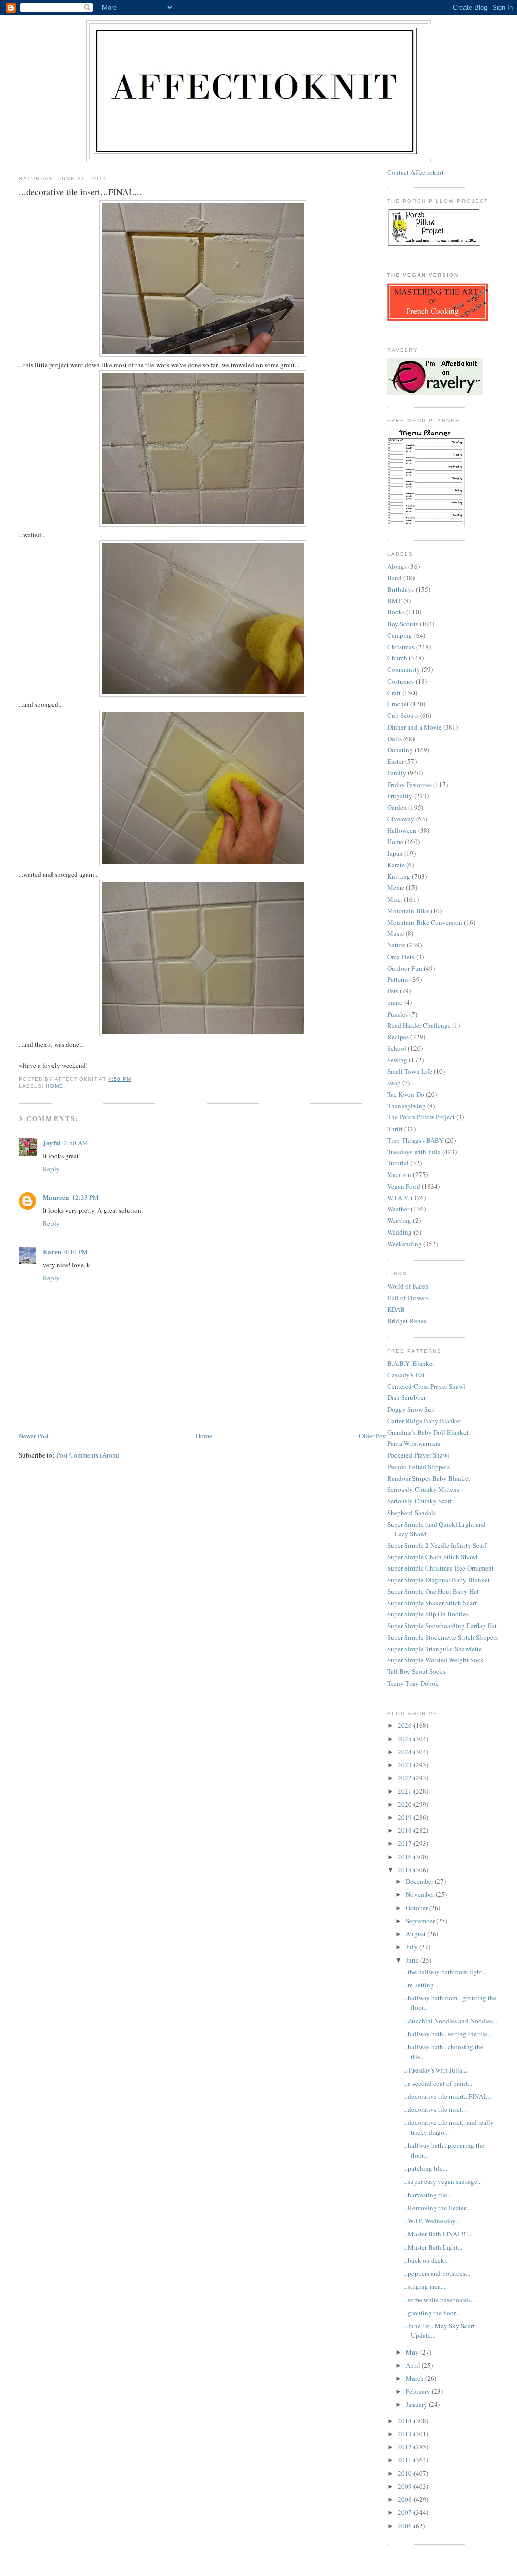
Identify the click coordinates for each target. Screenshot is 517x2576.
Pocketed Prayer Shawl (418, 1455)
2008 (406, 2499)
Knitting (399, 876)
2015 (406, 1870)
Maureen (56, 1197)
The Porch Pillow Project (421, 1117)
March (416, 2378)
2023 (406, 1765)
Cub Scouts (403, 715)
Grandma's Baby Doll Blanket (428, 1432)
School (397, 1048)
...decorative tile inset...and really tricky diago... (449, 2127)
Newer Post (34, 1436)
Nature (396, 945)
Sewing (397, 1060)
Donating (400, 750)
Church (397, 658)
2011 (406, 2460)
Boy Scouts (403, 624)
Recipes (398, 1037)
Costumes (401, 681)
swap (394, 1083)
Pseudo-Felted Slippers (419, 1467)
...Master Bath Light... (433, 2247)
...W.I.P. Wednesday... (432, 2221)
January (417, 2404)
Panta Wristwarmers (414, 1443)
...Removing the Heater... (437, 2208)
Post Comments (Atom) (88, 1455)
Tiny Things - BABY (415, 1140)
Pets (393, 991)
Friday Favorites (409, 785)
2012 (406, 2447)
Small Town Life (410, 1071)
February (419, 2391)
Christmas (401, 647)
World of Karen (408, 1286)
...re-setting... (421, 1985)
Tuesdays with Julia (414, 1152)
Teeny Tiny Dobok (413, 1683)
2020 (406, 1804)
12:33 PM (85, 1197)
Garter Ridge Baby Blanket (424, 1421)
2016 (406, 1857)
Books (396, 612)
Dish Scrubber (406, 1397)
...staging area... (424, 2286)
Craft (394, 693)
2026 (406, 1725)
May (413, 2352)
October (418, 1908)
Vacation (399, 1174)
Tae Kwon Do (406, 1094)
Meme (396, 887)
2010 (406, 2473)
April (414, 2365)
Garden (397, 807)
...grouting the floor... (432, 2313)
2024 (406, 1752)
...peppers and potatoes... (437, 2273)
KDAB (396, 1309)
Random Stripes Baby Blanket (429, 1478)
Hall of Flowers (408, 1298)
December (420, 1881)
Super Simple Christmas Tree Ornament (441, 1568)
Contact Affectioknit (416, 172)
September (421, 1921)
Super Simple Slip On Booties (428, 1614)
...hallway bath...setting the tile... (448, 2034)
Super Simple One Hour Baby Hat (433, 1591)
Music (396, 933)
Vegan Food (404, 1186)
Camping (400, 635)
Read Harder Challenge (419, 1025)
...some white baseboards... (439, 2300)
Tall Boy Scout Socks (416, 1671)
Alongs (397, 566)
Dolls (395, 739)
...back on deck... (426, 2260)
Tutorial (398, 1163)
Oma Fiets (401, 957)
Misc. (395, 899)
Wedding (400, 1232)
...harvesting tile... (428, 2195)
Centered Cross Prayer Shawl (426, 1386)
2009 (406, 2486)
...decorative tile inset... (435, 2109)
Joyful (52, 1142)
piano (395, 1002)
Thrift (395, 1129)
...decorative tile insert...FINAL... (448, 2096)
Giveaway (401, 819)
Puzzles (398, 1014)
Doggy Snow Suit (411, 1409)
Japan (395, 853)
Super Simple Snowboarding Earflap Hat (442, 1626)
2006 (406, 2526)
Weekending (404, 1244)
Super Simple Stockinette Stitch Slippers (443, 1637)
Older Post (373, 1436)
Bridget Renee (407, 1321)
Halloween (402, 830)
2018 (406, 1830)
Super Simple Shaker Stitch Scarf (432, 1603)
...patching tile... (425, 2168)
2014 (406, 2421)
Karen (52, 1251)
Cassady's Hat (406, 1375)
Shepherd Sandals (411, 1513)
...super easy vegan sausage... (443, 2181)
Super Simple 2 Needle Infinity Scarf (437, 1545)
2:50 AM (76, 1143)
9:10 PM (76, 1252)
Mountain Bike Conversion (425, 922)
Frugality (400, 796)
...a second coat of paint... (438, 2083)
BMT (395, 601)
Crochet (398, 704)
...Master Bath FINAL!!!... (438, 2234)
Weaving (399, 1220)
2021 (406, 1791)
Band (395, 578)
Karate (396, 865)
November (421, 1894)
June (413, 1960)
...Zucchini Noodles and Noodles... (450, 2021)
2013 (406, 2434)
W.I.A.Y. (398, 1198)
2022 (406, 1778)
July (412, 1947)
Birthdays (401, 589)
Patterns (398, 979)
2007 (406, 2512)
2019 (406, 1817)
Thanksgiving (406, 1106)
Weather (398, 1209)
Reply (51, 1169)
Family (397, 773)
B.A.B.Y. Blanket (411, 1363)
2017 (406, 1843)
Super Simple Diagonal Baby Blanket (438, 1580)
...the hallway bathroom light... (445, 1972)
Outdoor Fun (405, 968)
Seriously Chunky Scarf (420, 1501)
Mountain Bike (408, 911)
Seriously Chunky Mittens (423, 1489)
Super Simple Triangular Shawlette (434, 1649)
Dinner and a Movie (415, 727)
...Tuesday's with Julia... (435, 2070)
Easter (396, 761)
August (417, 1934)
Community (404, 669)
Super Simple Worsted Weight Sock (435, 1660)
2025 (406, 1739)
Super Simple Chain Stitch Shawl (432, 1557)
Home (55, 1086)
